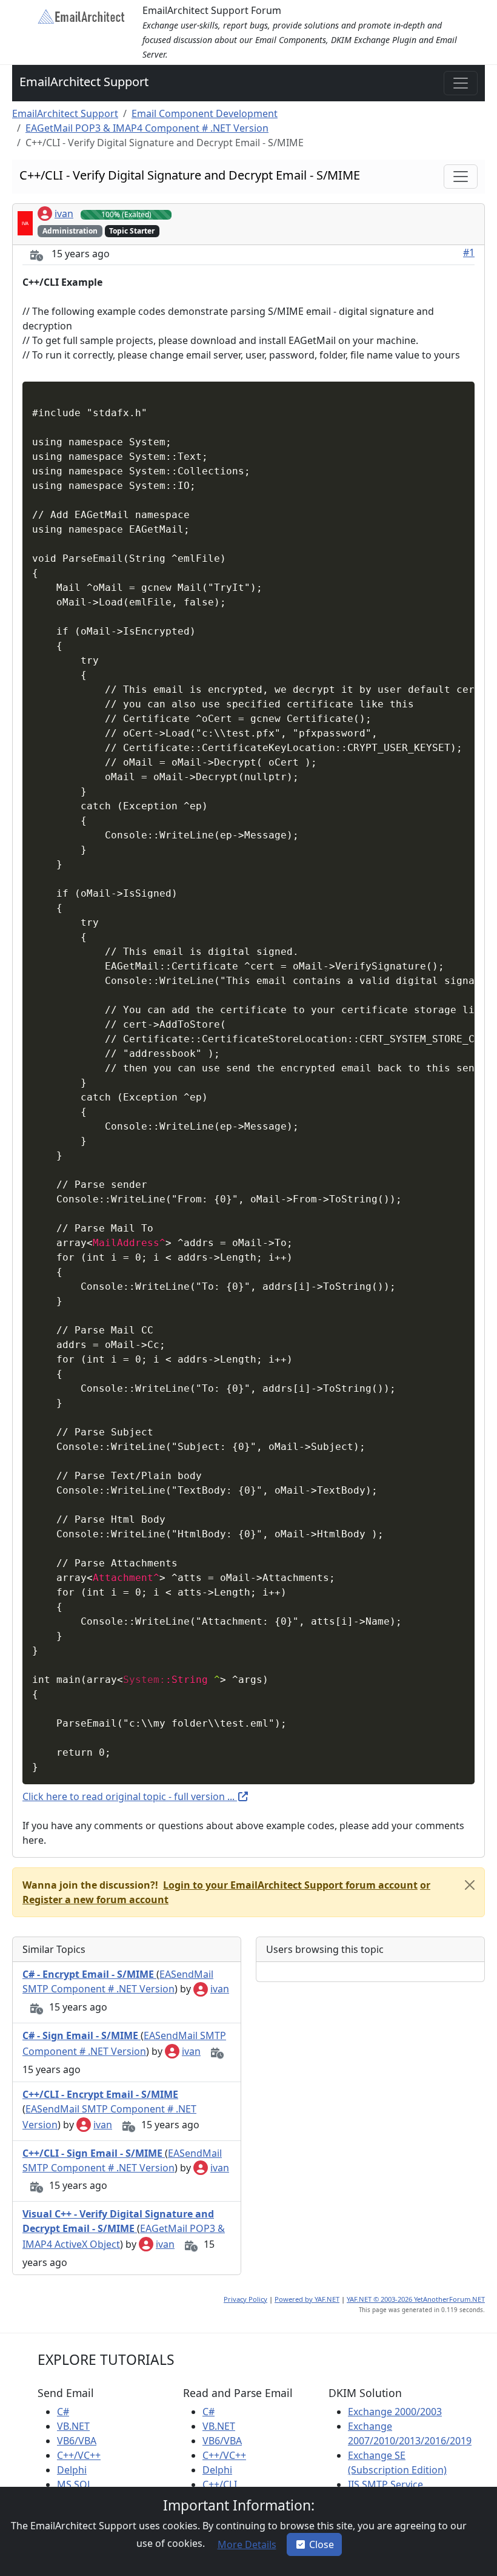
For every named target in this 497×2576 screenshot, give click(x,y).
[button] (289, 1885)
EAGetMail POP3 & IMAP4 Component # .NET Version (147, 128)
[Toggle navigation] (461, 83)
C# (63, 2412)
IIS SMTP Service (385, 2484)
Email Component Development (205, 113)
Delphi (72, 2470)
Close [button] (322, 2544)
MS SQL (75, 2484)
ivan (64, 214)
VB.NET (73, 2426)
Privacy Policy (245, 2299)
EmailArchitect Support (84, 82)
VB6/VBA (77, 2441)
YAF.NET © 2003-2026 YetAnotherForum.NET (416, 2299)
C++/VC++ (79, 2455)
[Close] (470, 1885)
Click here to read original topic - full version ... (130, 1796)
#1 (469, 252)
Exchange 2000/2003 (395, 2412)
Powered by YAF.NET (307, 2299)
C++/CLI (220, 2484)
